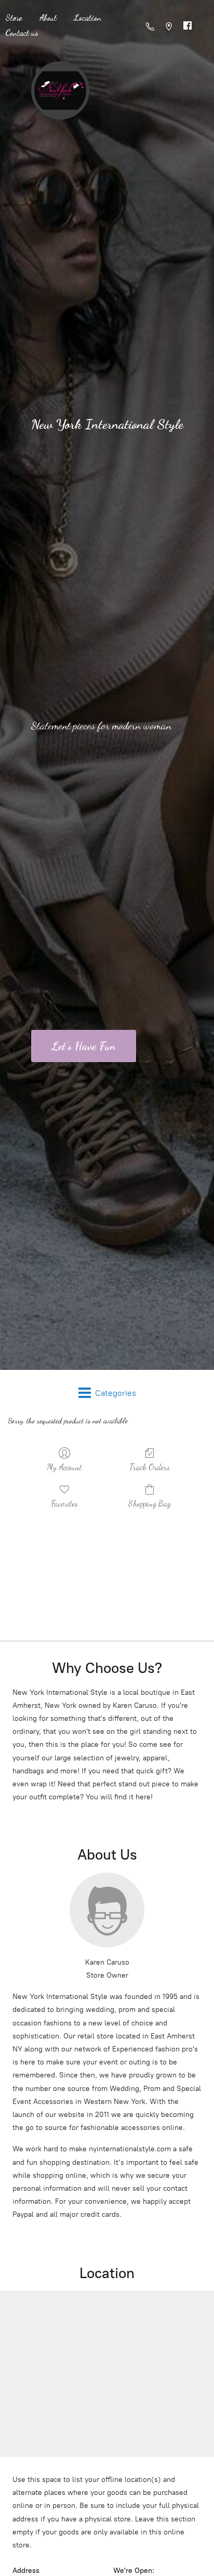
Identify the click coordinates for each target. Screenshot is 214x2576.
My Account (64, 1467)
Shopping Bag (150, 1503)
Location (88, 17)
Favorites (64, 1503)
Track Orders (150, 1467)
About (48, 17)
